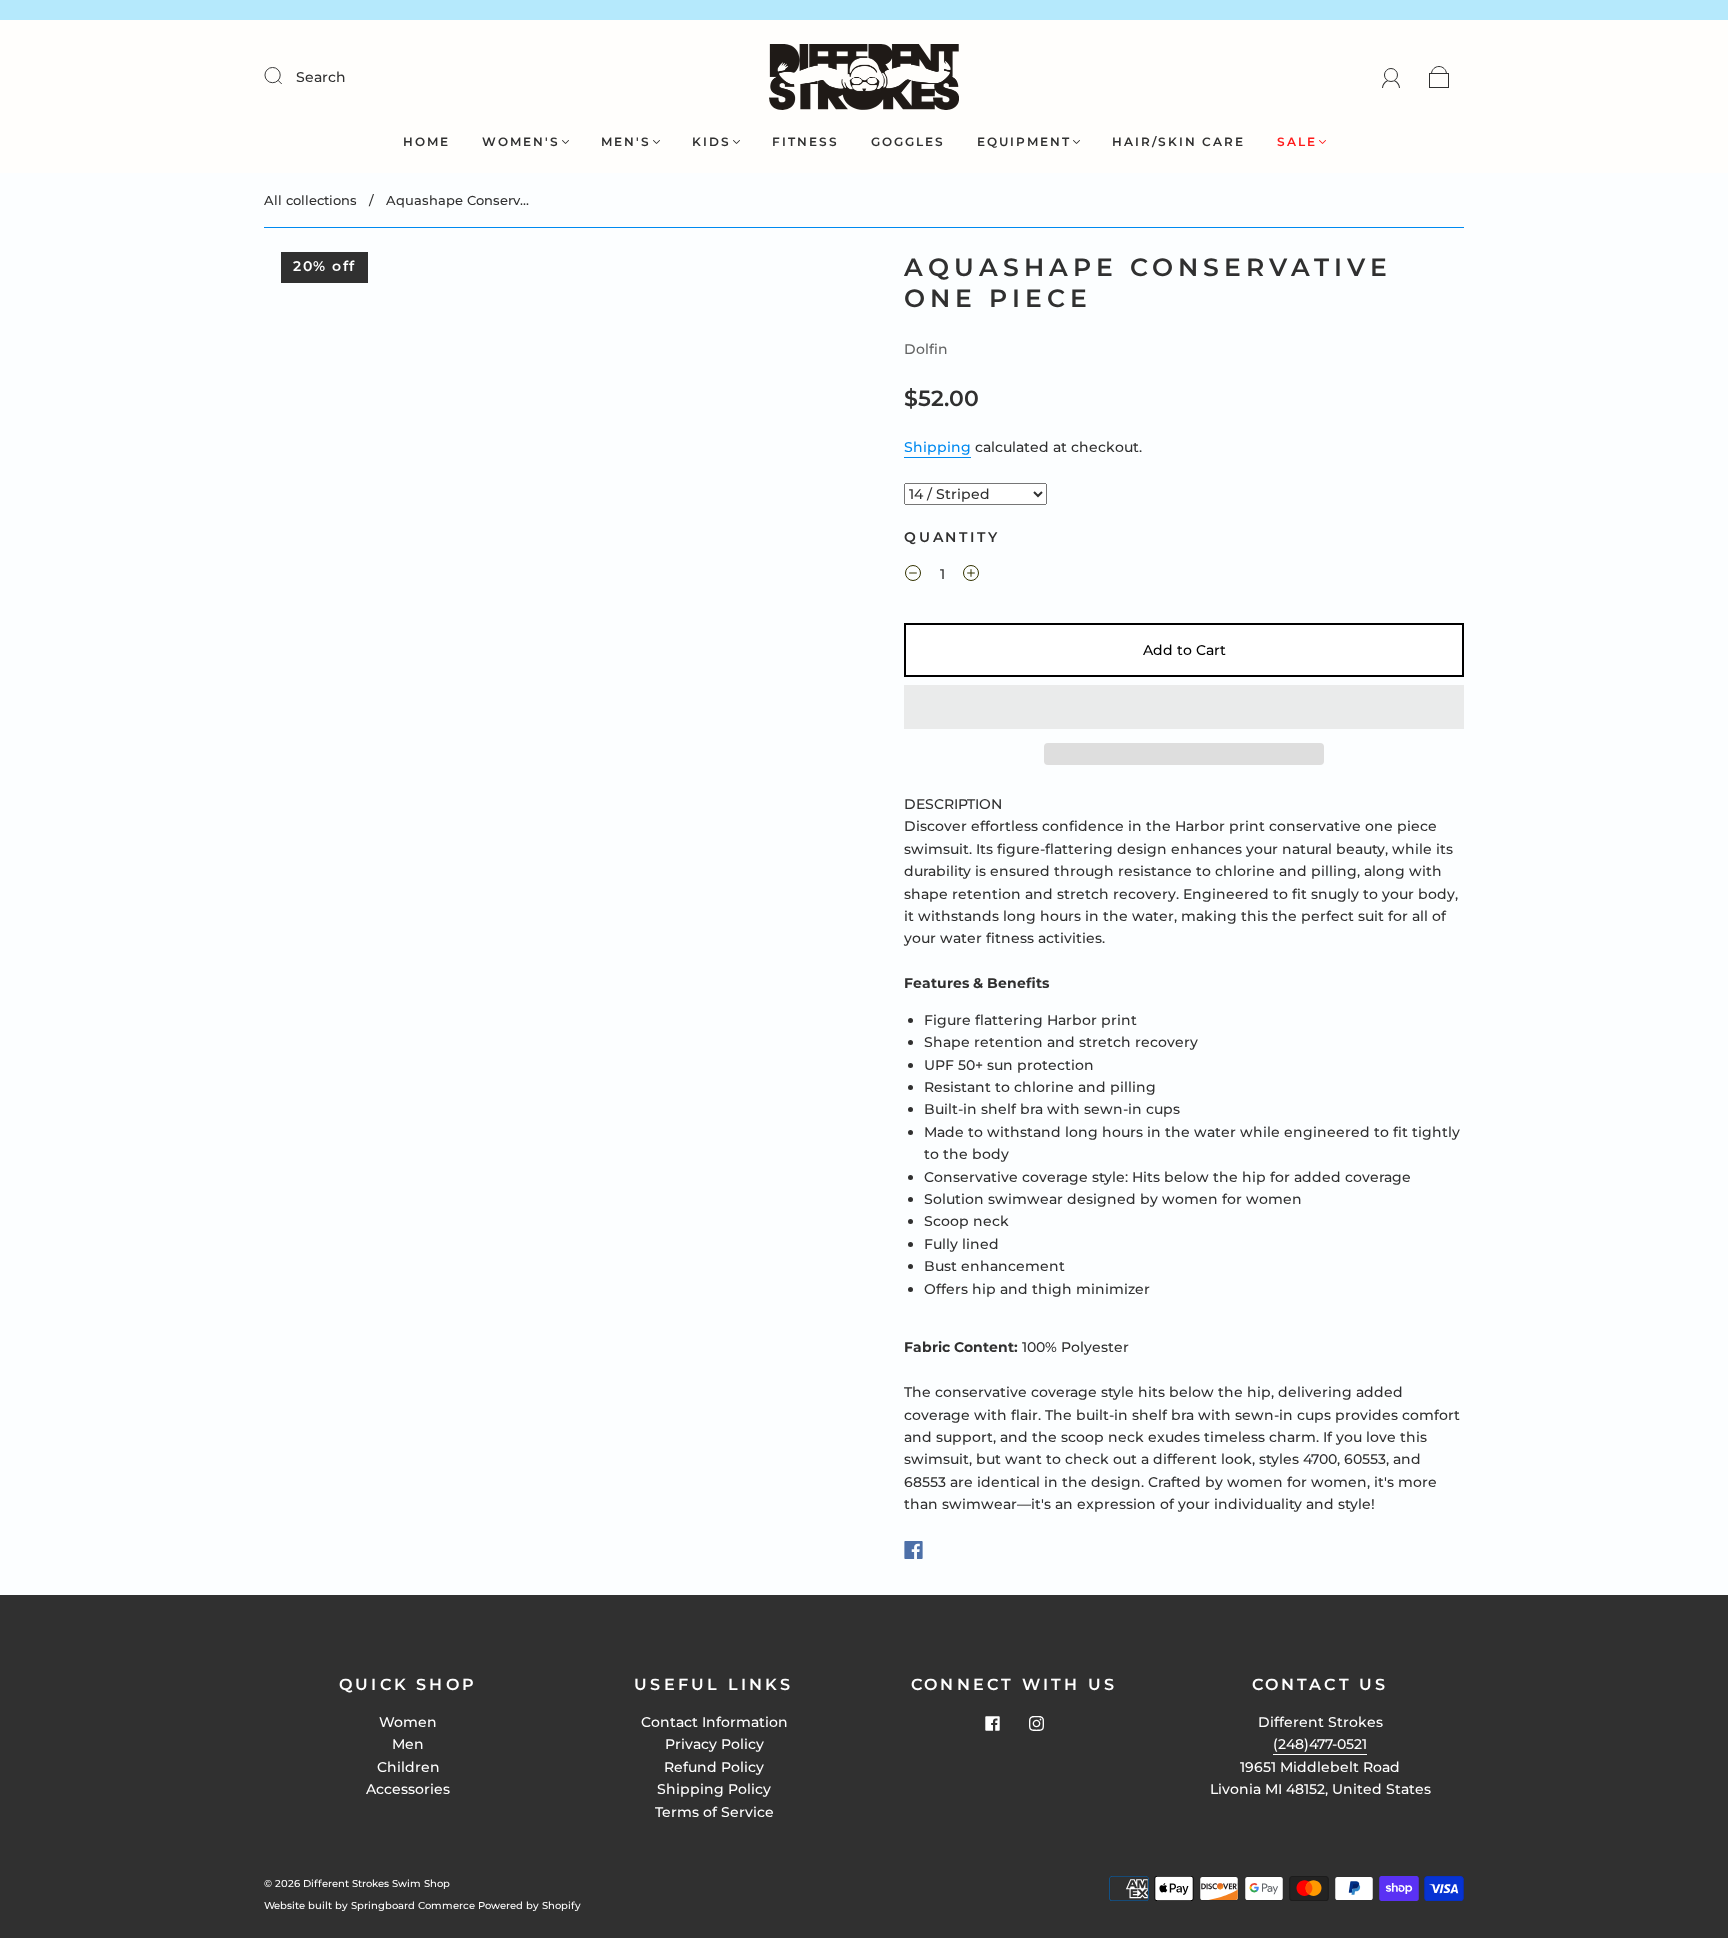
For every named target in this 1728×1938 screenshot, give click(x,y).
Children (408, 1767)
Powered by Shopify (529, 1905)
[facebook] (992, 1723)
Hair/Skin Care (1178, 141)
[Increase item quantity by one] (971, 577)
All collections (310, 200)
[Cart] (1439, 77)
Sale (1297, 141)
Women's (521, 141)
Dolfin (926, 349)
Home (426, 141)
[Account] (1391, 77)
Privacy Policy (714, 1744)
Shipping (937, 447)
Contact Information (714, 1722)
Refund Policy (714, 1767)
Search (321, 77)
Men (408, 1744)
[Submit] (286, 76)
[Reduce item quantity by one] (913, 577)
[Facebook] (913, 1550)
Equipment (1024, 141)
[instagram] (1036, 1723)
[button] (1184, 707)
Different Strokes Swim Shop (376, 1883)
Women (408, 1722)
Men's (626, 141)
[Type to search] (975, 494)
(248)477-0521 (1320, 1744)
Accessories (408, 1789)
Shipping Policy (714, 1789)
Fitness (805, 141)
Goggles (908, 141)
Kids (711, 141)
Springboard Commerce (413, 1905)
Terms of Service (714, 1812)
